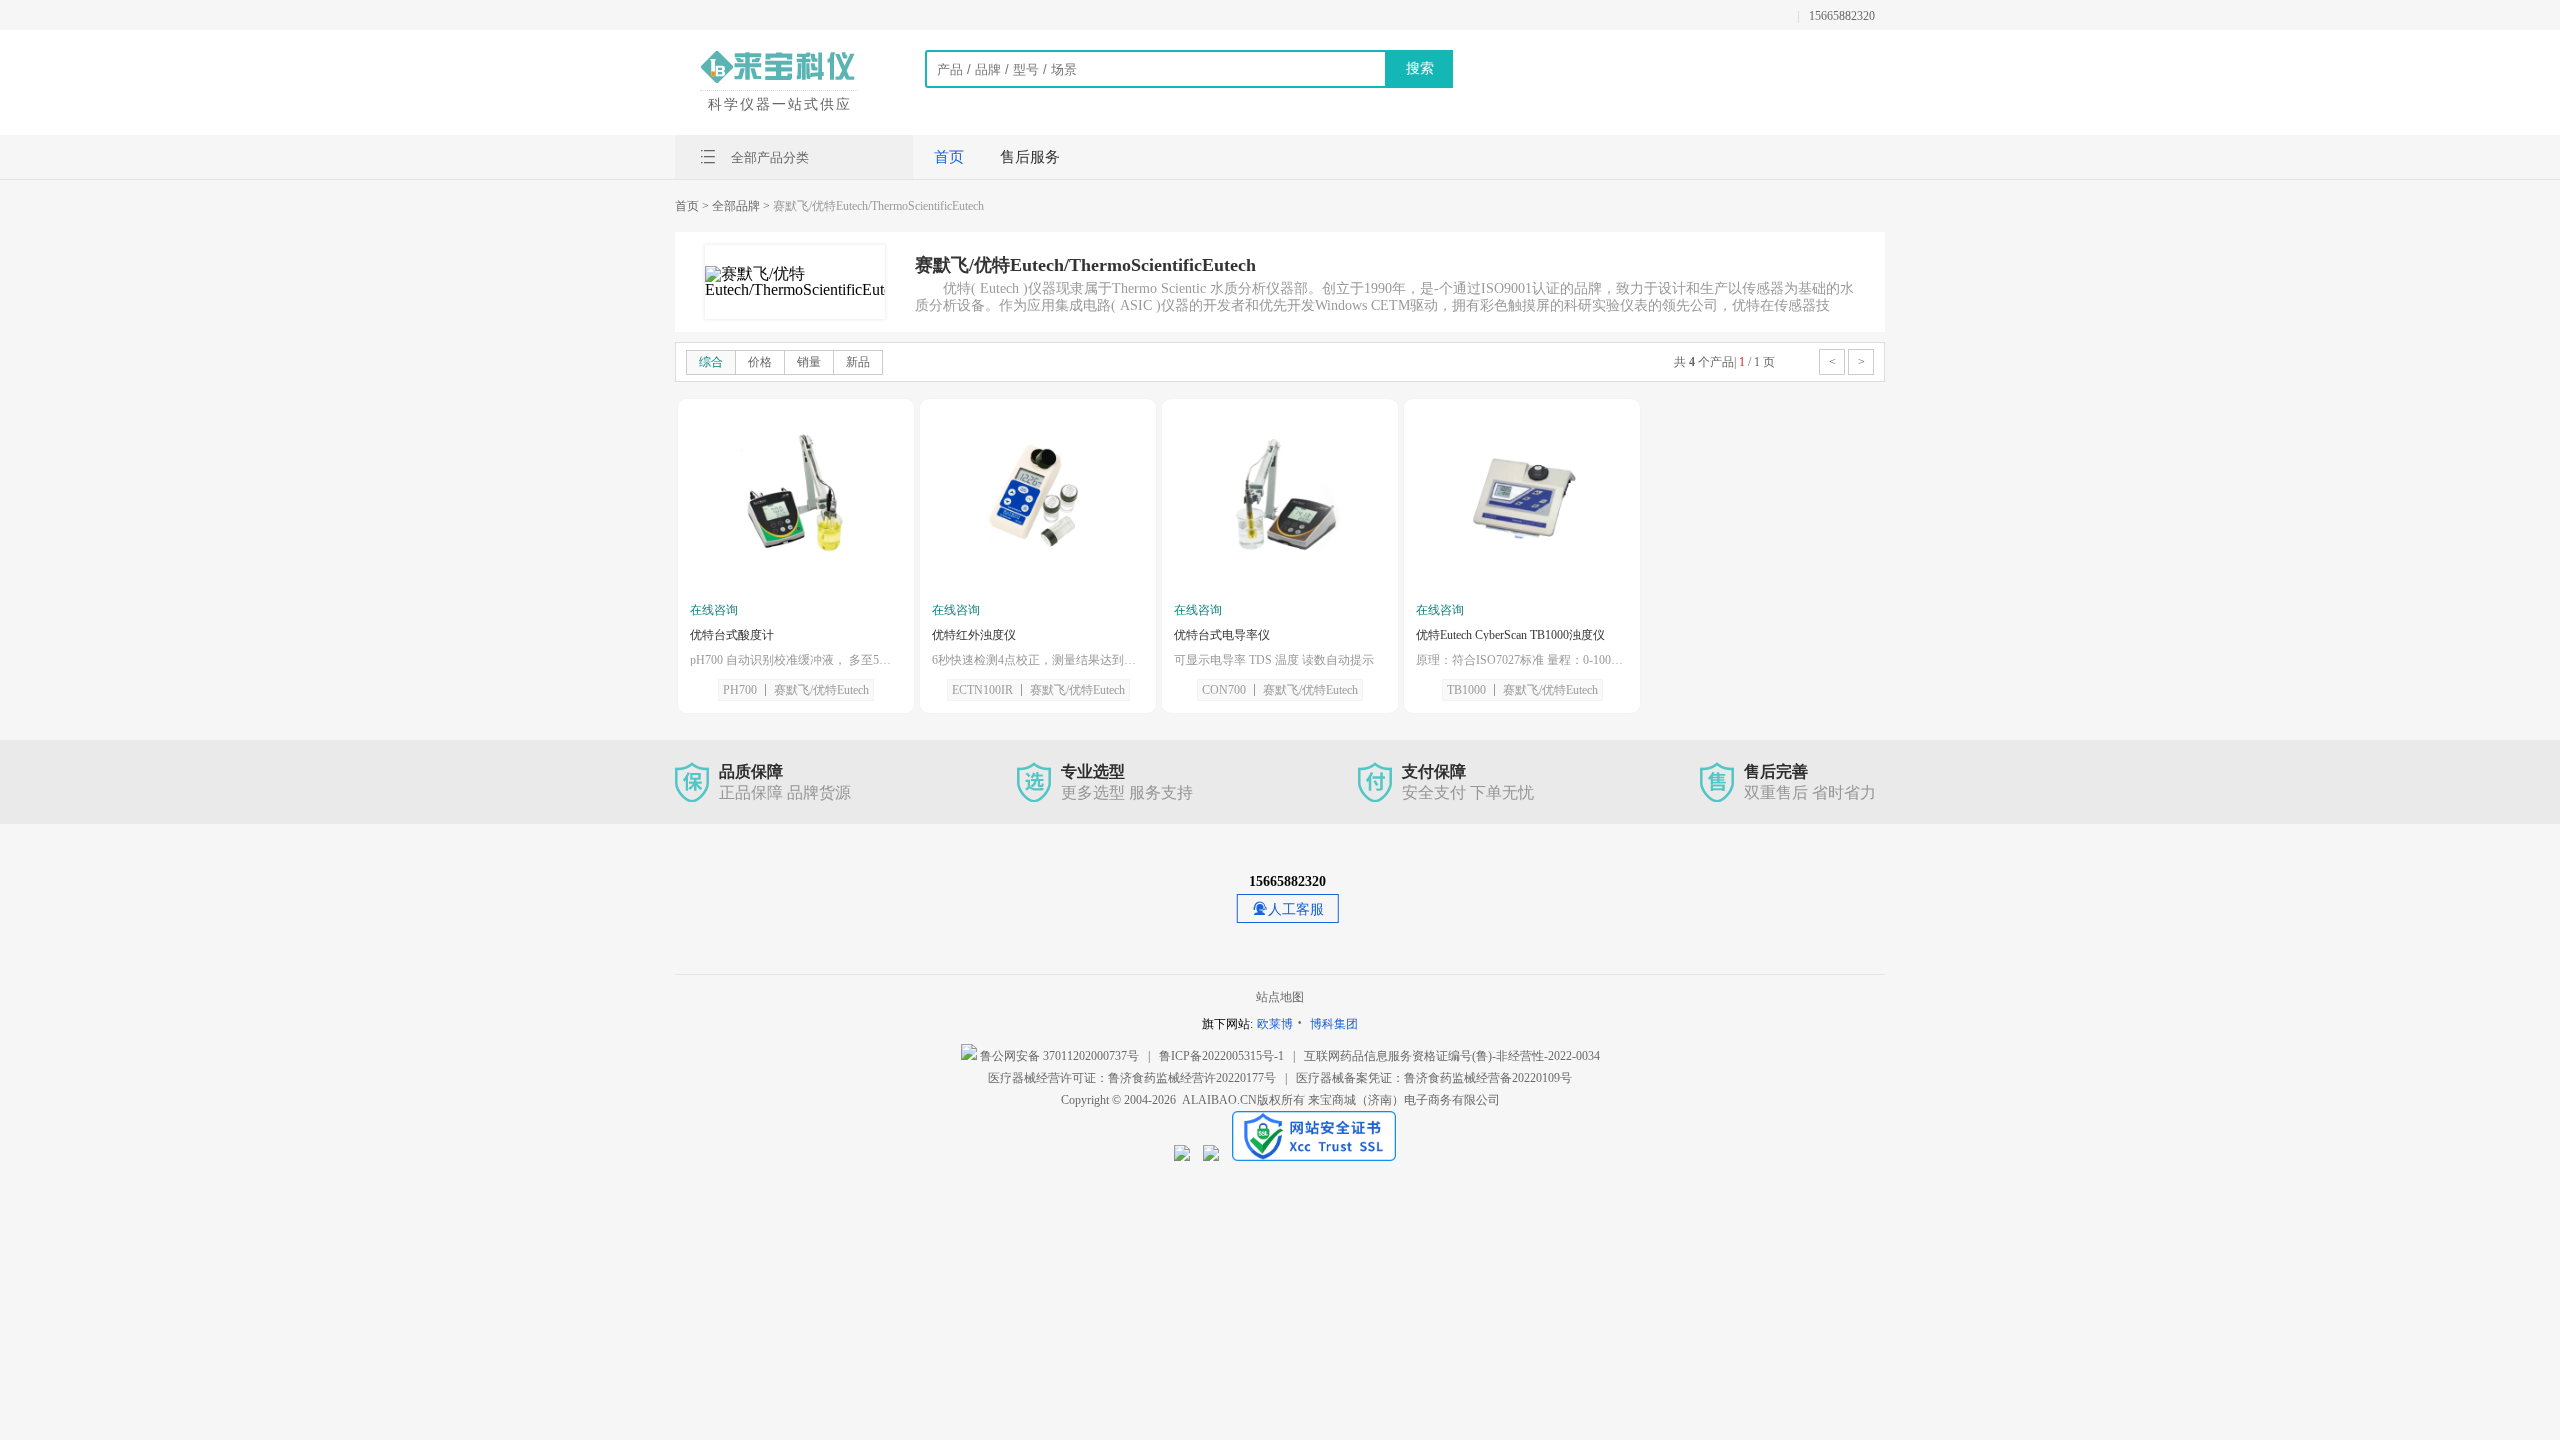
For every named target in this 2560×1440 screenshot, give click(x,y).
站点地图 (1280, 997)
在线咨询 (714, 610)
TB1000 (1466, 690)
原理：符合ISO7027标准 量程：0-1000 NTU (1522, 660)
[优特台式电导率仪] (1280, 501)
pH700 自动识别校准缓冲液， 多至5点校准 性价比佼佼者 (796, 660)
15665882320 (1842, 16)
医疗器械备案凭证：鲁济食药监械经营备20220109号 (1434, 1078)
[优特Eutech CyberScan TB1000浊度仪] (1522, 501)
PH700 (740, 690)
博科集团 (1334, 1024)
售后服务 (1030, 157)
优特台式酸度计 (732, 635)
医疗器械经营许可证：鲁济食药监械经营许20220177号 (1132, 1078)
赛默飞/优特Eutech (821, 690)
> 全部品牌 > (736, 206)
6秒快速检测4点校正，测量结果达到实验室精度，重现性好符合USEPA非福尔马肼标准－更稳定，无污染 (1038, 660)
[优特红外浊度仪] (1038, 501)
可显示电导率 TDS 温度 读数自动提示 (1274, 660)
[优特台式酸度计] (796, 501)
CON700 (1224, 690)
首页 (949, 157)
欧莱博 (1275, 1024)
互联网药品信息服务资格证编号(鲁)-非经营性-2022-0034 (1452, 1056)
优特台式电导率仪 (1222, 635)
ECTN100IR (982, 690)
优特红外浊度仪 (974, 635)
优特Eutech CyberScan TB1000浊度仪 (1510, 635)
